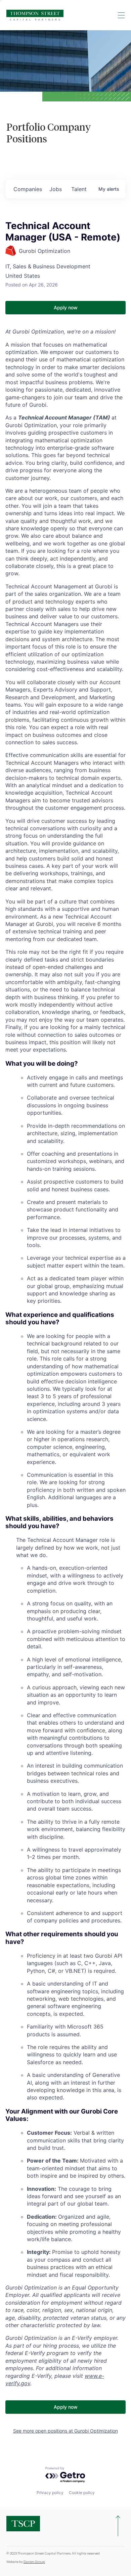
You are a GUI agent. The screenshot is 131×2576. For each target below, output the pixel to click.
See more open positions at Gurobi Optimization (65, 2431)
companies (28, 189)
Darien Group (34, 2562)
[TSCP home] (35, 15)
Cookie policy (82, 2493)
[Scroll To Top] (118, 2526)
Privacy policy (50, 2493)
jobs (56, 189)
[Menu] (121, 15)
